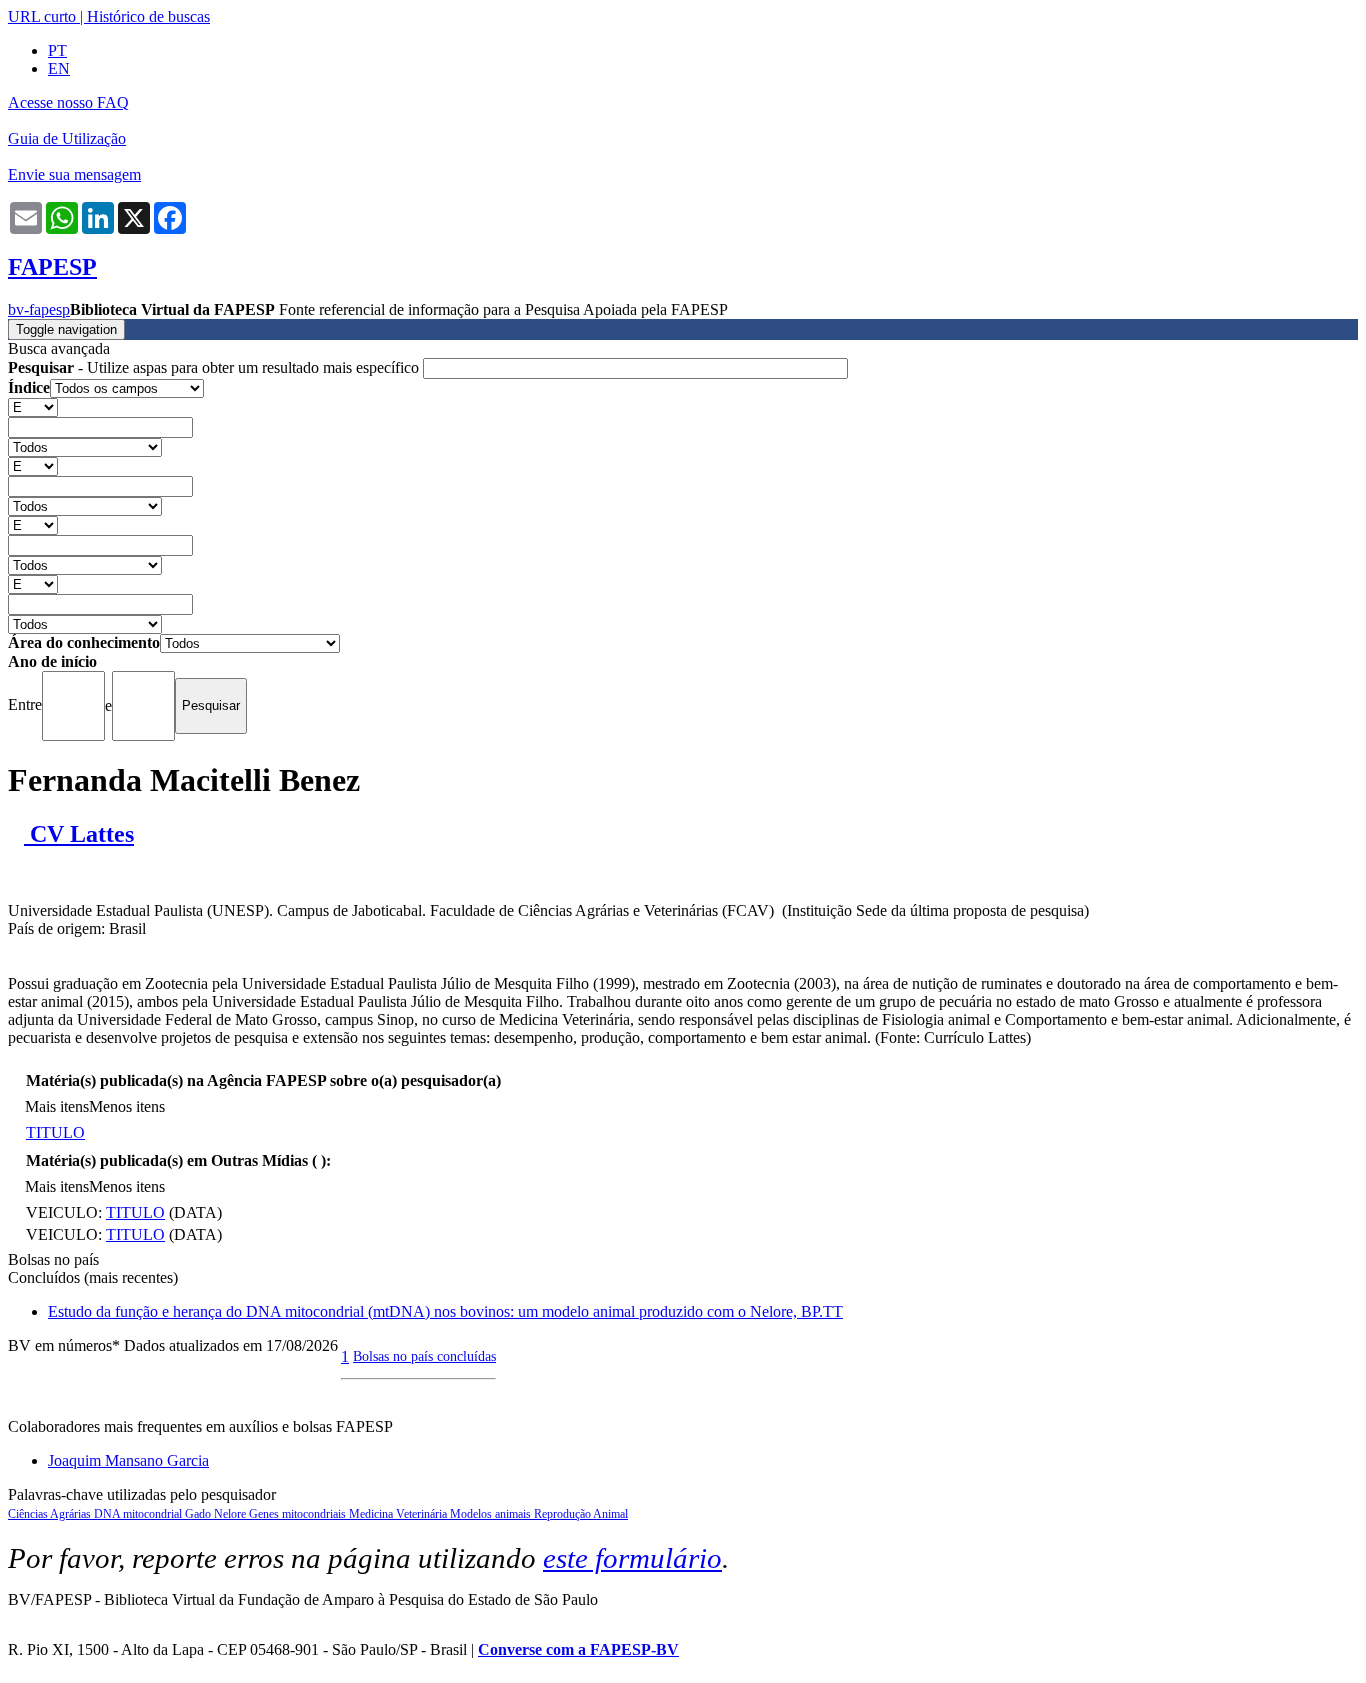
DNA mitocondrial (139, 1514)
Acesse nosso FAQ (68, 102)
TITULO (55, 1132)
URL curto (42, 16)
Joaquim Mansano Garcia (128, 1460)
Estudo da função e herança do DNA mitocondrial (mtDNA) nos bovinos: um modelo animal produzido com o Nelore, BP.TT (445, 1311)
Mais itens (57, 1106)
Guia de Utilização (67, 138)
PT (57, 50)
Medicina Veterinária (399, 1514)
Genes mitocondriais (299, 1514)
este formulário (632, 1558)
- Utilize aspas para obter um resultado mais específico (215, 367)
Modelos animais (492, 1514)
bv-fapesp (39, 309)
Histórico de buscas (148, 16)
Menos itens (127, 1106)
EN (59, 68)
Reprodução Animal (581, 1514)
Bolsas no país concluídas (424, 1356)
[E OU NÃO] (33, 406)
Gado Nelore (217, 1514)
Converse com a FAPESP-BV (578, 1649)
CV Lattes (79, 834)
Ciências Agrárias (51, 1514)
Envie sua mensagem (74, 174)
